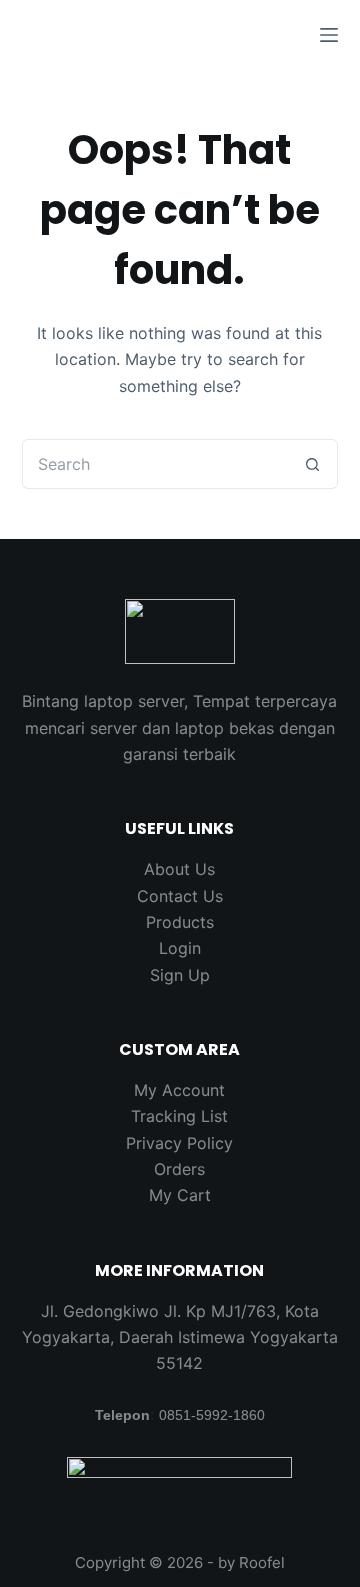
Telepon (122, 1415)
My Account (179, 1090)
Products (180, 922)
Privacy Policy (179, 1143)
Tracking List (179, 1116)
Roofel (262, 1562)
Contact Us (180, 896)
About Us (179, 869)
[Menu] (329, 35)
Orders (179, 1169)
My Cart (180, 1195)
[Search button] (313, 464)
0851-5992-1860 (212, 1415)
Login (180, 948)
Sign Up (180, 975)
